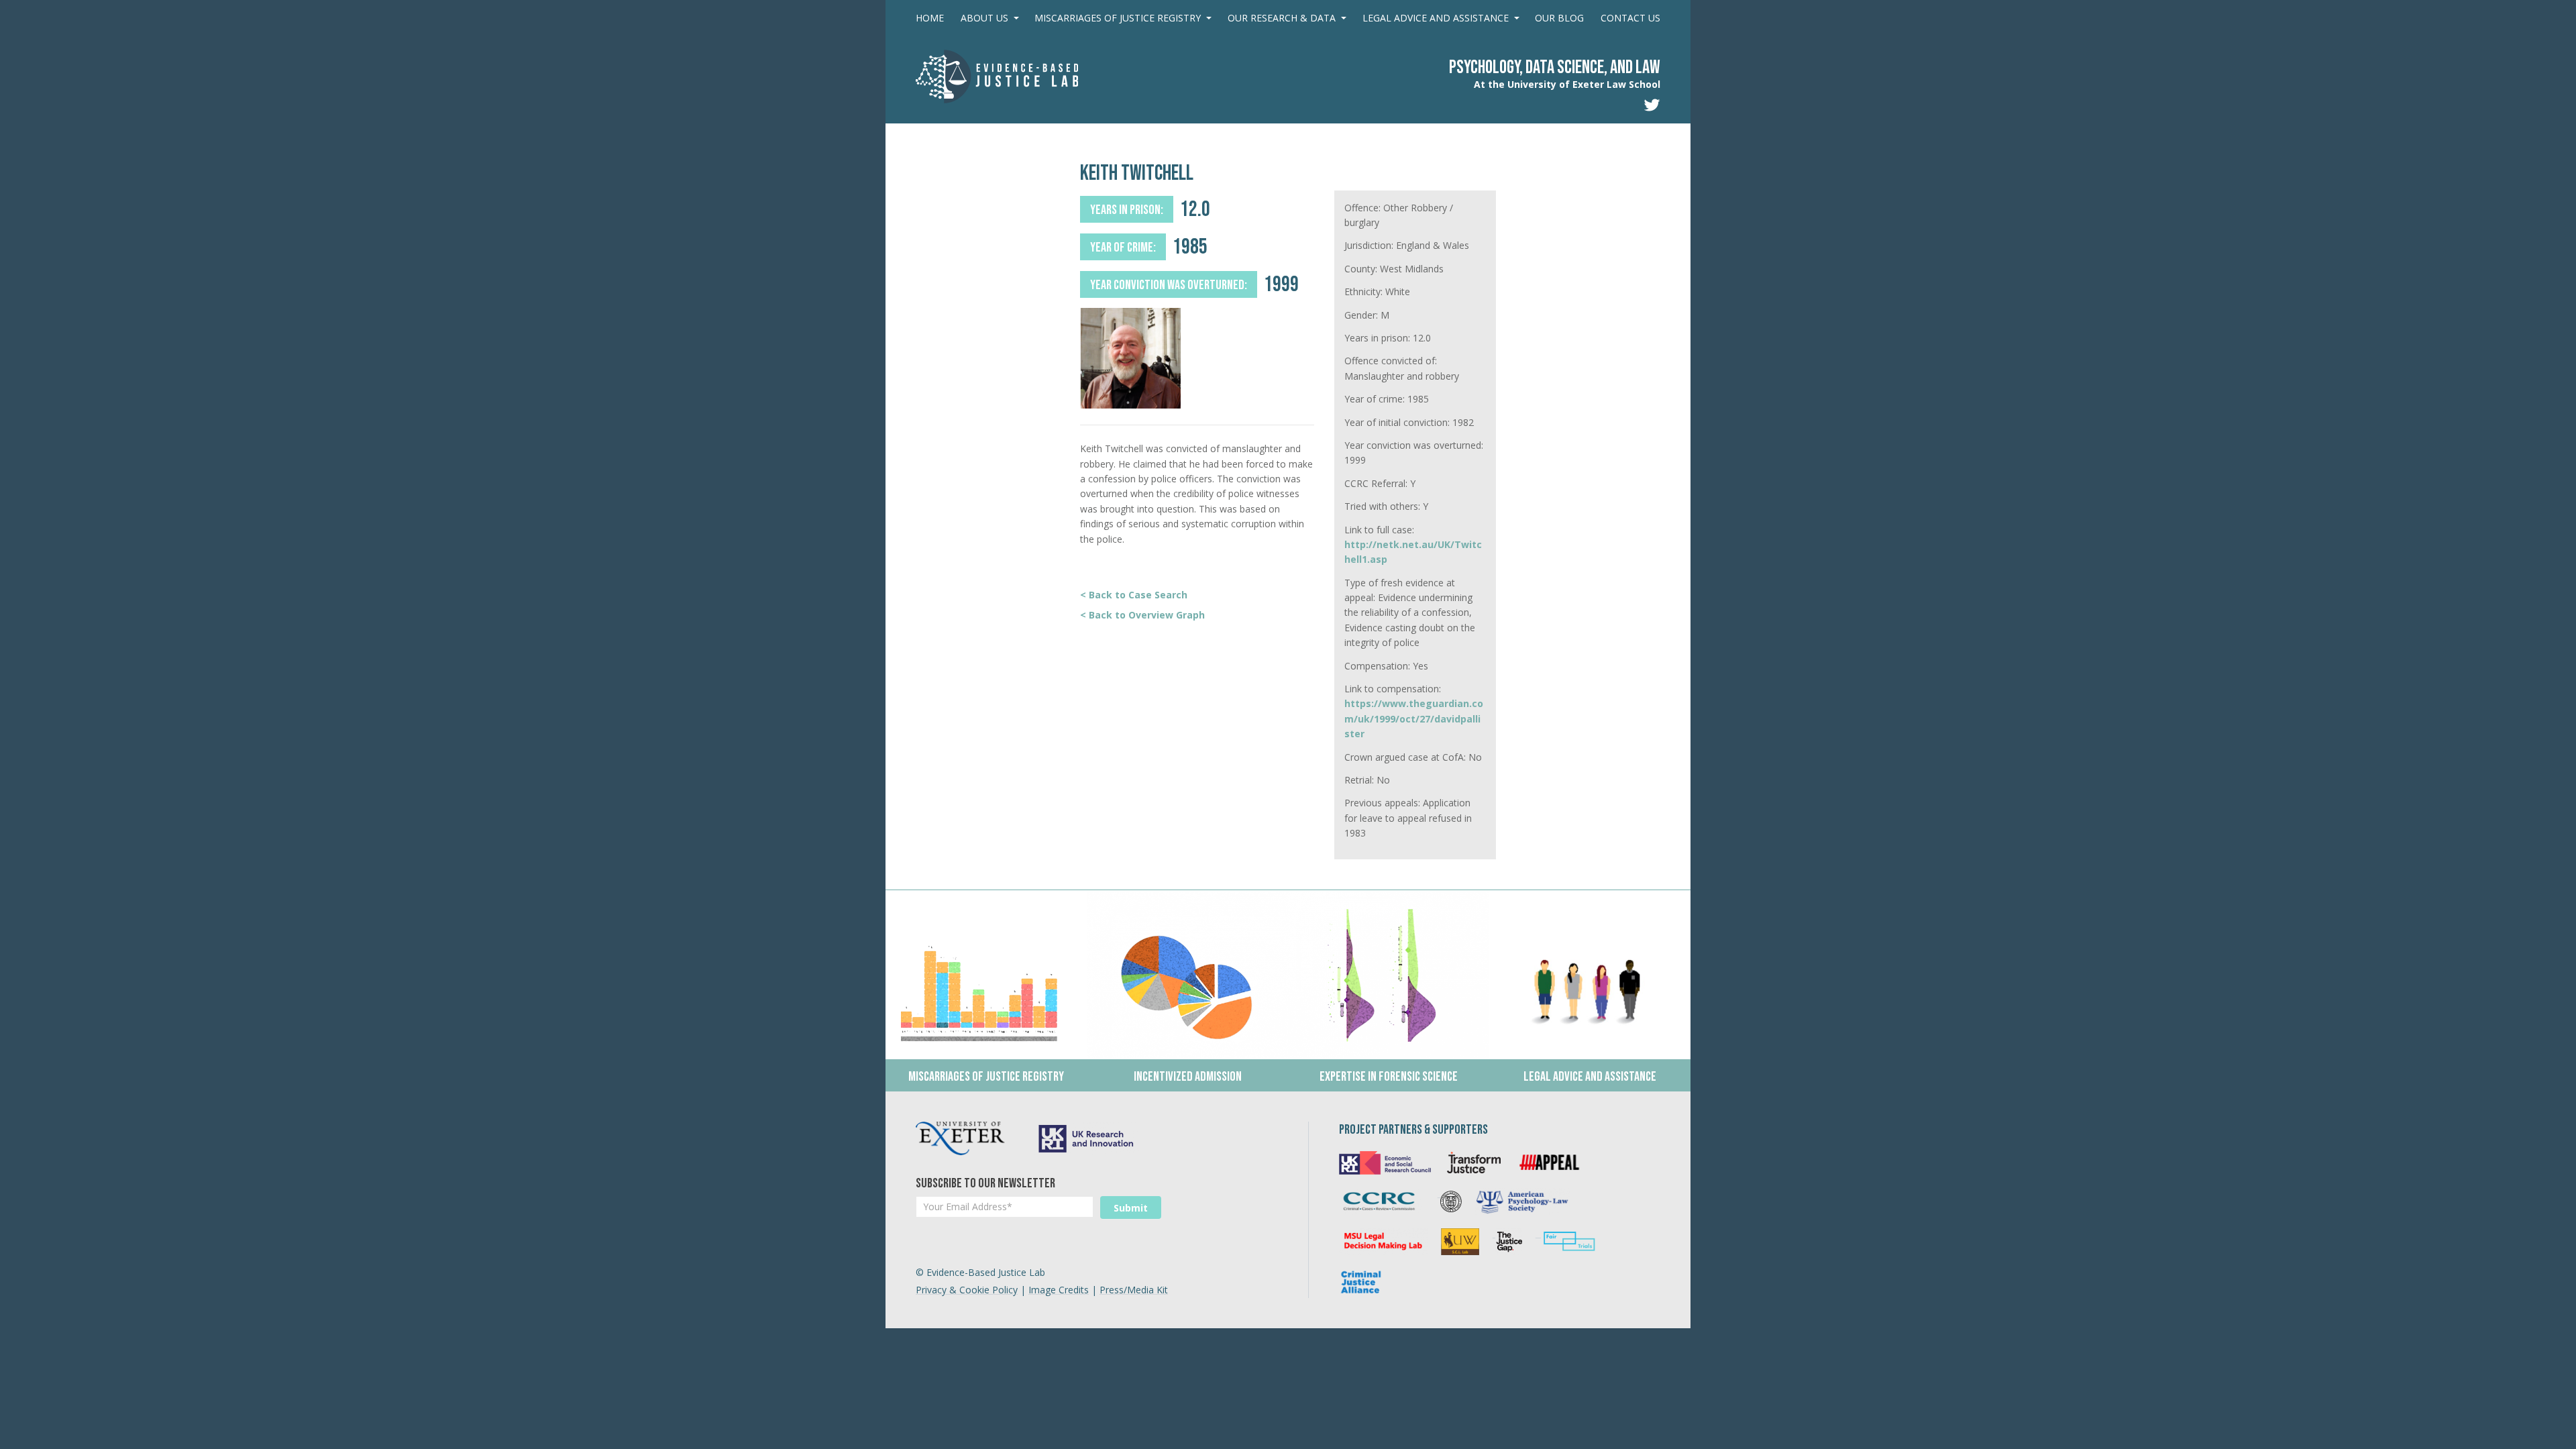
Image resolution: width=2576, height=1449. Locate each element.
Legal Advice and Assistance (1436, 18)
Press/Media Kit (1134, 1290)
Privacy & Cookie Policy (967, 1290)
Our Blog (1559, 18)
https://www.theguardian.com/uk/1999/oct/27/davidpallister (1414, 718)
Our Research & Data (1282, 18)
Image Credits (1059, 1290)
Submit (1131, 1208)
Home (930, 18)
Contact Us (1630, 18)
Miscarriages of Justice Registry (1118, 18)
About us (984, 18)
